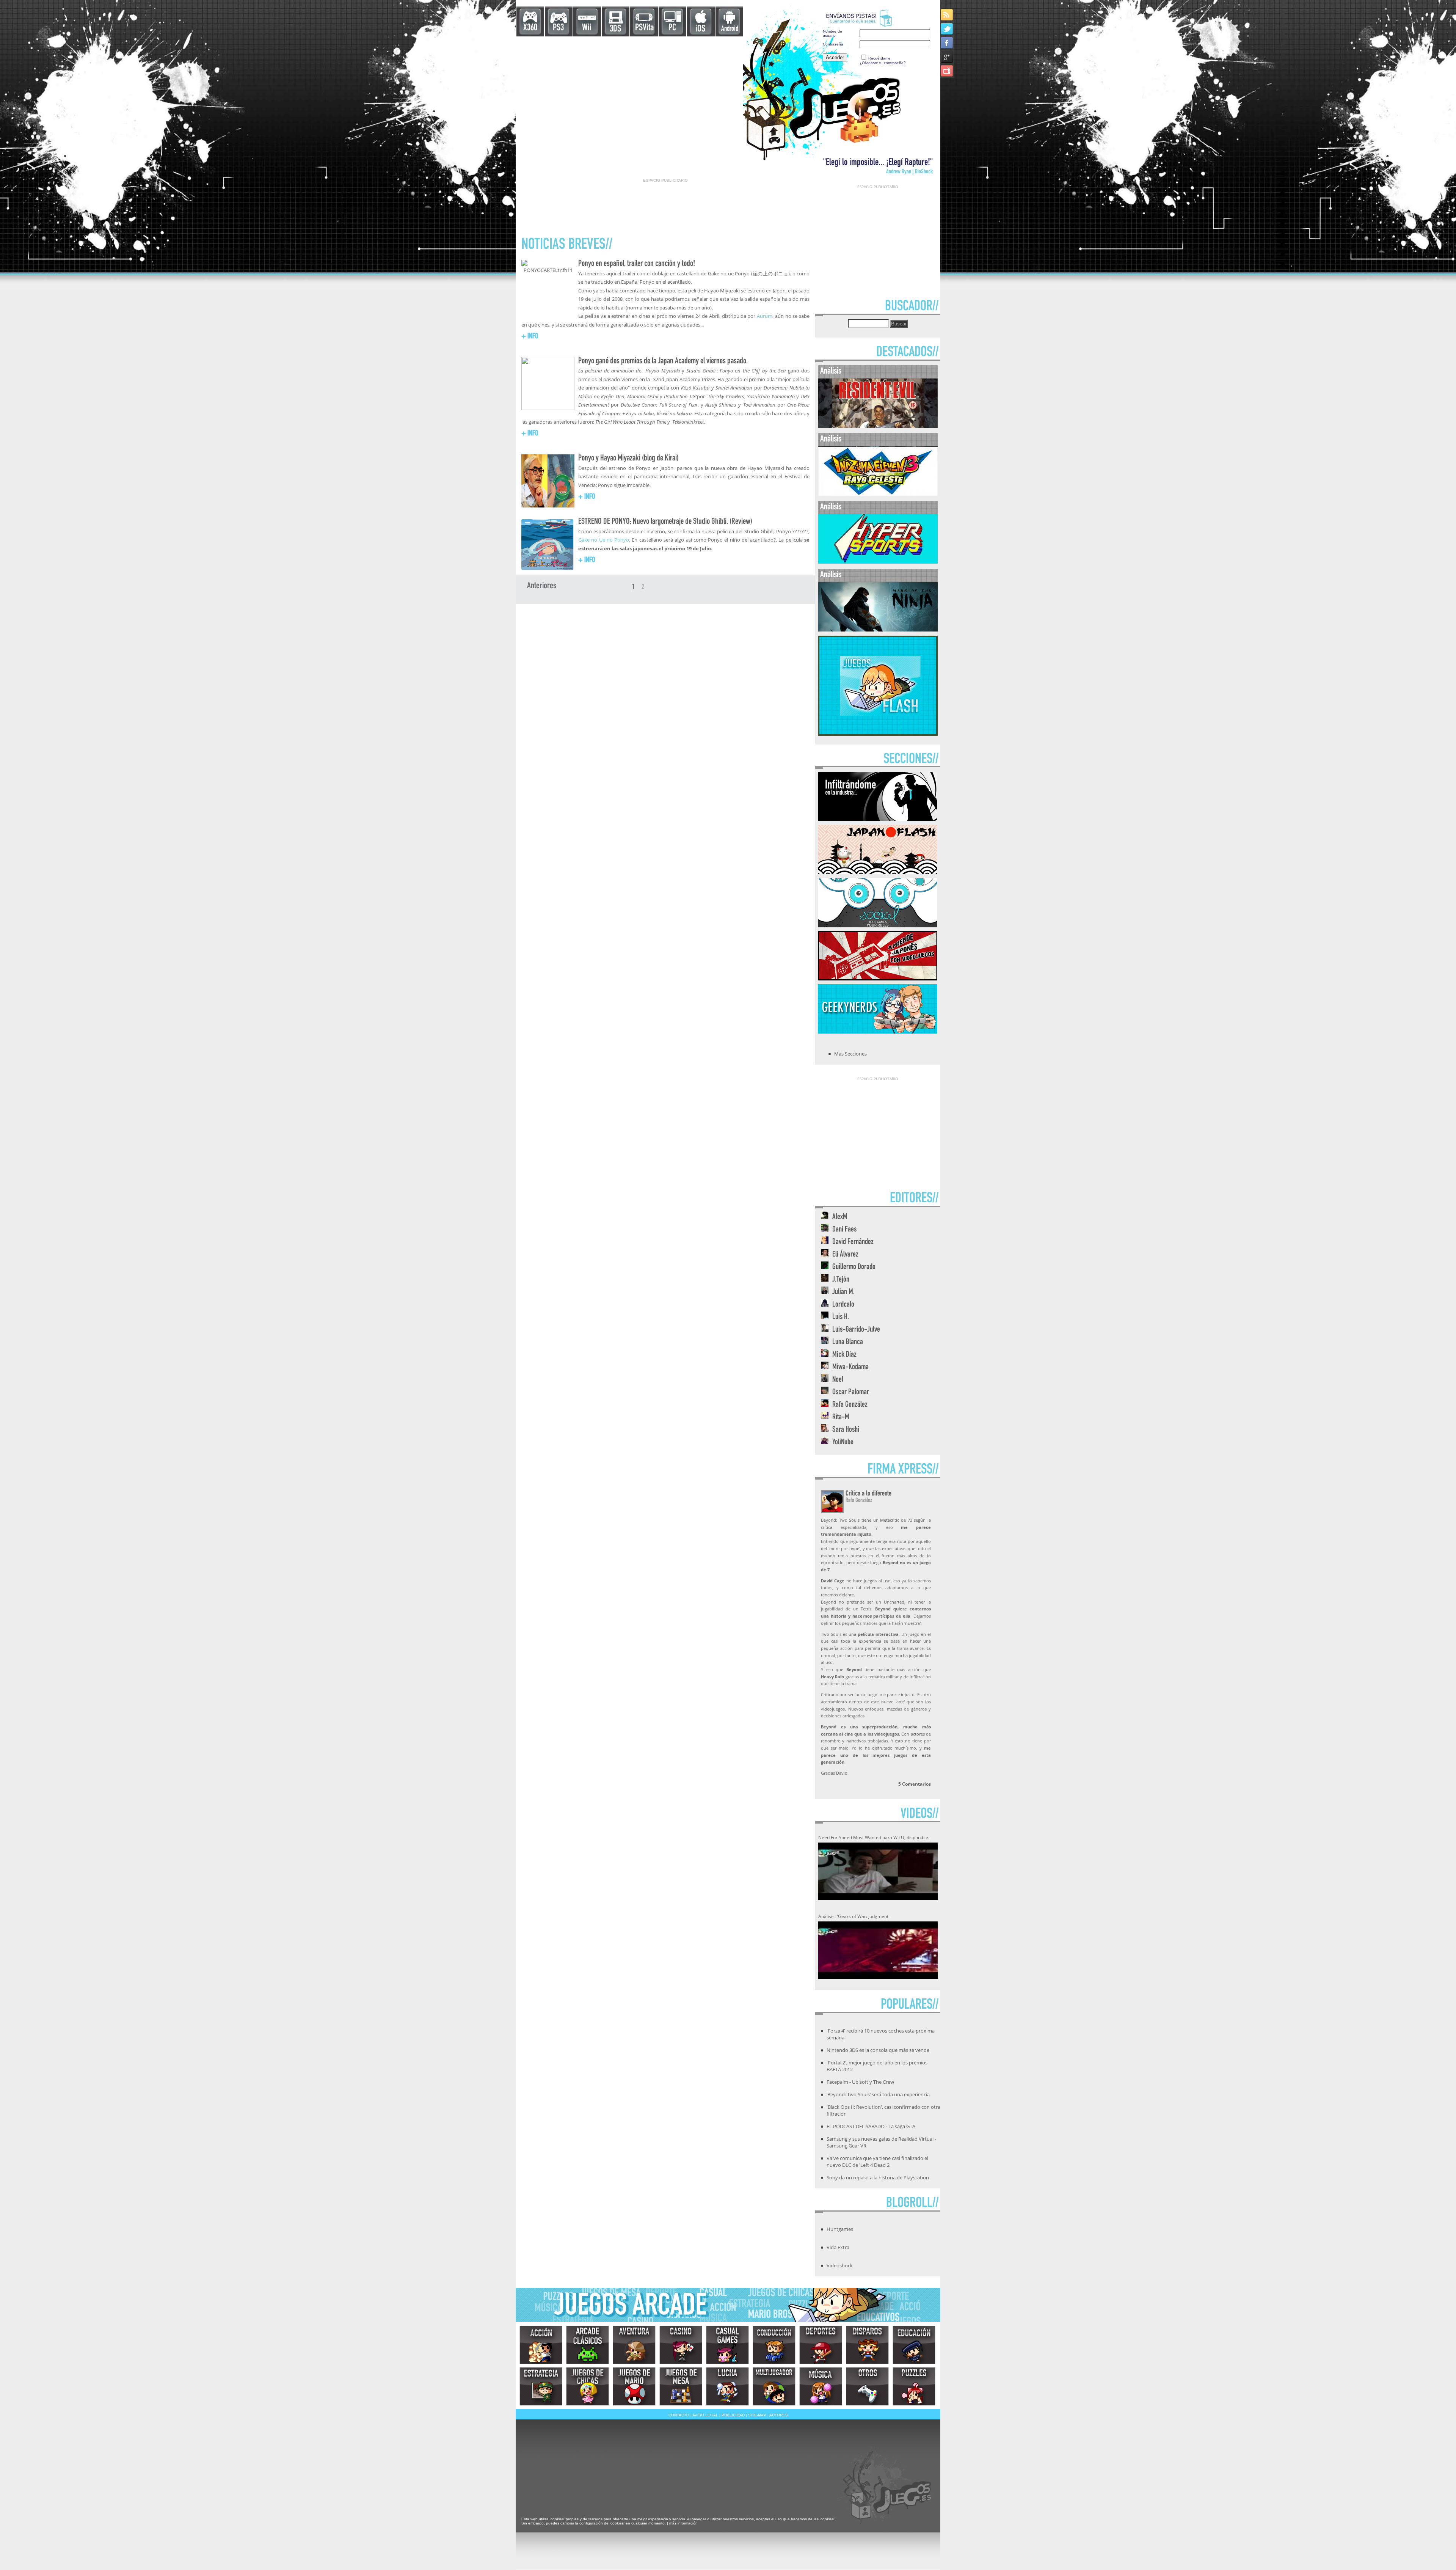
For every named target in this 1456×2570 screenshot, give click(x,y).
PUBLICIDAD (733, 2415)
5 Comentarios (915, 1784)
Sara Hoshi (846, 1430)
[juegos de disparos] (867, 2345)
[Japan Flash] (878, 872)
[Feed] (947, 15)
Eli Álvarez (845, 1255)
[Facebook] (947, 43)
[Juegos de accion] (541, 2345)
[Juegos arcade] (588, 2345)
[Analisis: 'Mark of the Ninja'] (878, 630)
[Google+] (947, 57)
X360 (530, 28)
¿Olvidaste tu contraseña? (883, 63)
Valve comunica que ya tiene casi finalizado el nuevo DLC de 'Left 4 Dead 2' (877, 2162)
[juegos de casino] (681, 2345)
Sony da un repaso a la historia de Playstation (878, 2177)
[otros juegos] (867, 2386)
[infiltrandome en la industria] (878, 819)
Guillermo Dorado (854, 1267)
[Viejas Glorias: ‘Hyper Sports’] (878, 562)
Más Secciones (850, 1054)
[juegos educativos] (914, 2345)
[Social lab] (878, 925)
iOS (700, 29)
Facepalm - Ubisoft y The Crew (860, 2082)
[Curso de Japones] (878, 978)
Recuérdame (879, 58)
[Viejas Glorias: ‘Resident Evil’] (878, 426)
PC (672, 28)
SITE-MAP (757, 2415)
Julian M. (843, 1292)
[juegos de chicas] (588, 2386)
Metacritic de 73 (896, 1520)
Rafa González (850, 1405)
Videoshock (840, 2265)
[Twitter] (947, 29)
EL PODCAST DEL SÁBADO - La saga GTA (871, 2126)
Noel (838, 1380)
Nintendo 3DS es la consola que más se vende (878, 2050)
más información (683, 2523)
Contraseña (833, 44)
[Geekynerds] (878, 1031)
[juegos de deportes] (821, 2345)
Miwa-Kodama (850, 1367)
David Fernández (853, 1242)
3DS (615, 29)
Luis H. (841, 1317)
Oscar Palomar (851, 1393)
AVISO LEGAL (705, 2415)
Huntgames (840, 2229)
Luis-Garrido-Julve (856, 1330)
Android (730, 29)
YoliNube (843, 1443)
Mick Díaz (844, 1355)
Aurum (765, 316)
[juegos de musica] (821, 2386)
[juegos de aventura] (634, 2345)
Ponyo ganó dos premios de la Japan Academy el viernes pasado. (663, 361)
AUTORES (779, 2415)
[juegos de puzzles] (914, 2386)
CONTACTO (679, 2415)
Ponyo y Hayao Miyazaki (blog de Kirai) (628, 459)
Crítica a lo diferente (868, 1494)
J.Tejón (841, 1280)
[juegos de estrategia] (541, 2386)
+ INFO (530, 337)
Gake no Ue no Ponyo (604, 540)
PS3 (558, 28)
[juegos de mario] (634, 2386)
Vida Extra (838, 2247)
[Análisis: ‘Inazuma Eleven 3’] (878, 494)
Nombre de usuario (832, 33)
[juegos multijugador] (774, 2386)
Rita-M (841, 1418)
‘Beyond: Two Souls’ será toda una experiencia (878, 2094)
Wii (587, 28)
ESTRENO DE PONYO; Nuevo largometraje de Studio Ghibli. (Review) (665, 522)
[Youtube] (947, 71)
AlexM (840, 1217)
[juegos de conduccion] (774, 2345)
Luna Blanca (848, 1342)
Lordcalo (843, 1305)
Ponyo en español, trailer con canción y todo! (637, 264)
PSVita (644, 28)
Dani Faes (844, 1230)
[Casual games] (727, 2345)
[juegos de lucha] (727, 2386)
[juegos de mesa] (681, 2386)
